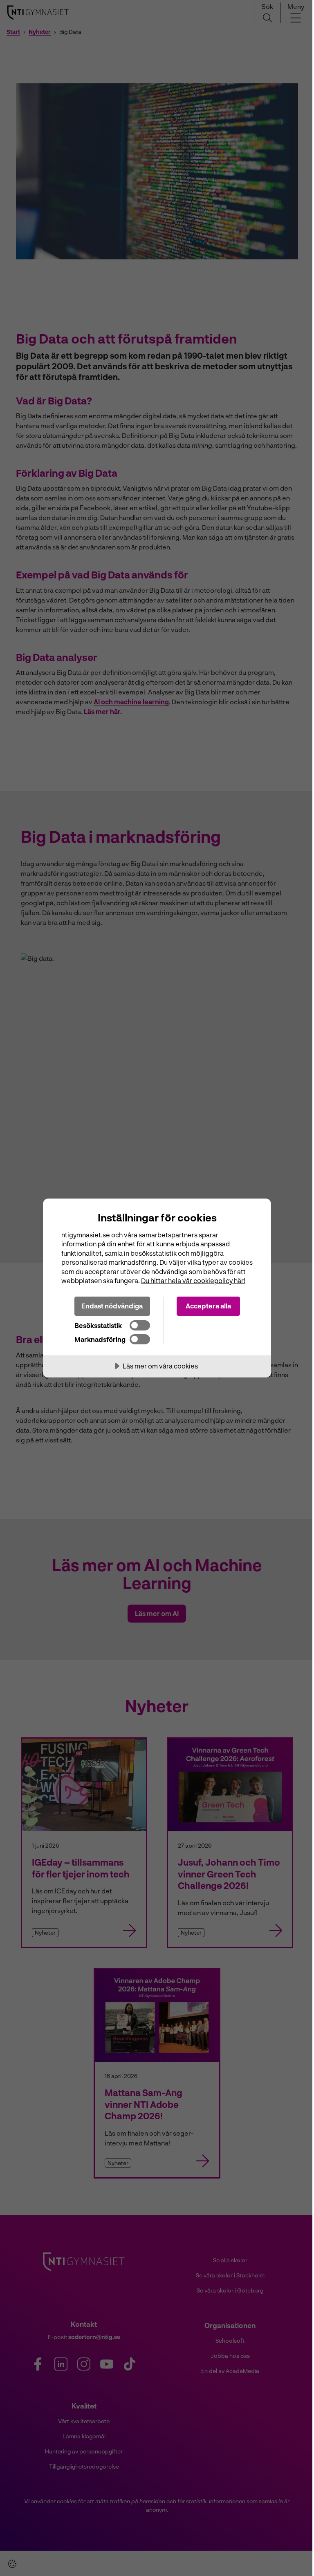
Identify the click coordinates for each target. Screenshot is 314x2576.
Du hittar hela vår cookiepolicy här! (193, 1280)
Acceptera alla (208, 1306)
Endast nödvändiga (112, 1306)
